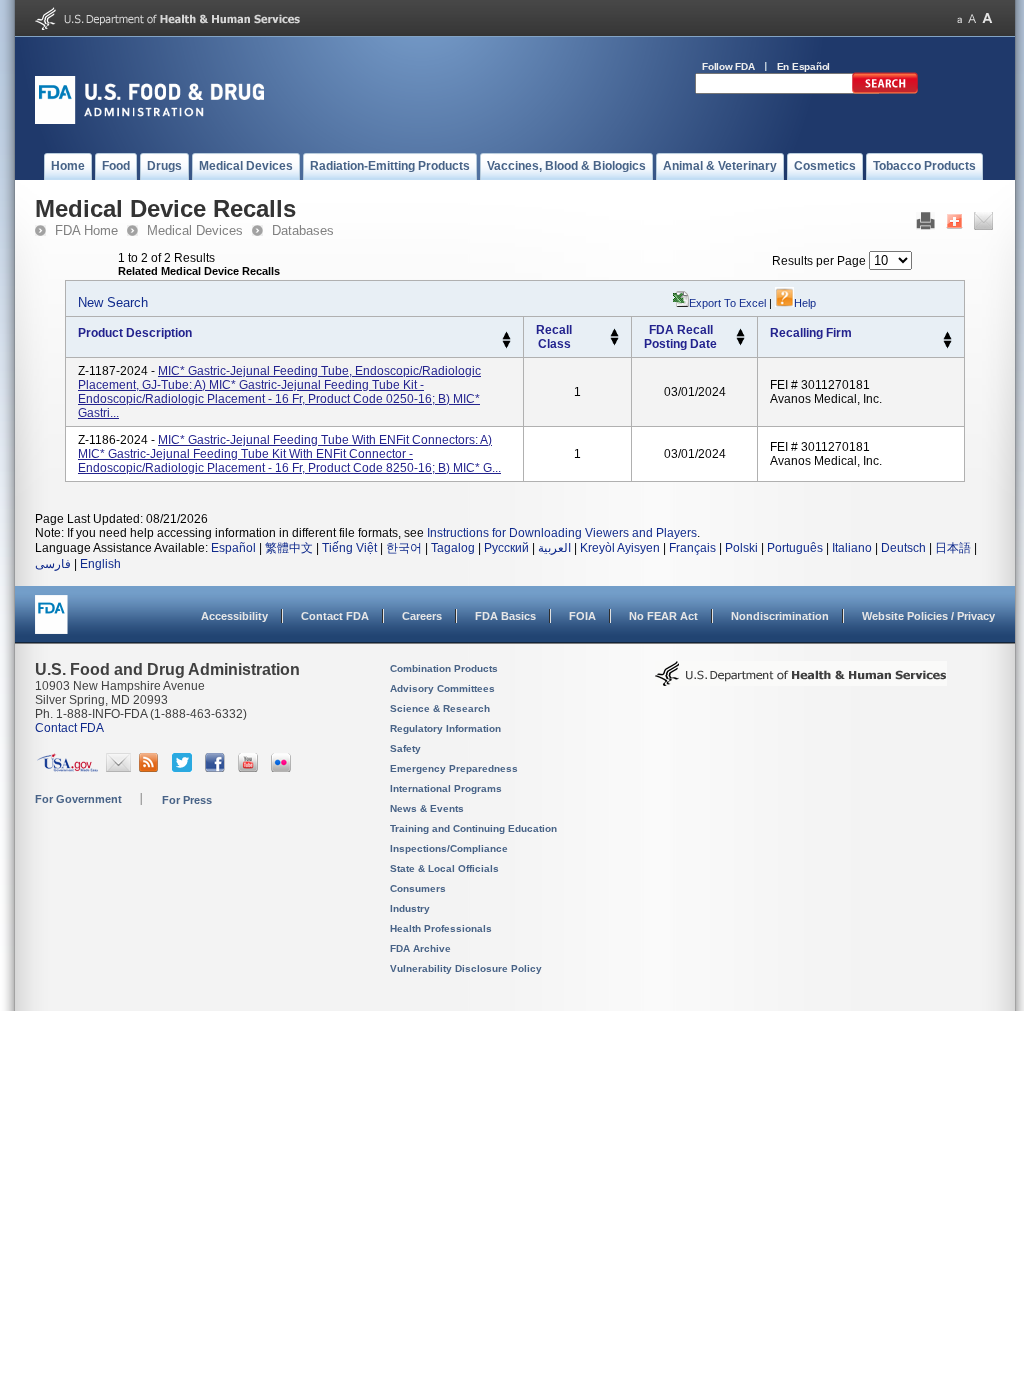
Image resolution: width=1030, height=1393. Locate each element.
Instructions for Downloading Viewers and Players (562, 533)
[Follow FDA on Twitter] (184, 768)
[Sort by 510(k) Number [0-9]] (614, 333)
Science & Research (440, 708)
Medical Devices (195, 230)
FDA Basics (505, 616)
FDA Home (86, 230)
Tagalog (453, 548)
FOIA (582, 616)
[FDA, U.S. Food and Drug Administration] (149, 120)
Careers (422, 616)
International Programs (446, 788)
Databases (303, 230)
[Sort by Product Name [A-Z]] (506, 336)
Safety (405, 748)
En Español (804, 66)
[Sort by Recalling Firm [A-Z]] (947, 336)
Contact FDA (335, 616)
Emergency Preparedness (454, 768)
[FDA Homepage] (51, 623)
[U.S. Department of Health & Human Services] (801, 681)
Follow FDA (728, 66)
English (100, 564)
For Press (187, 800)
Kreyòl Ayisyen (620, 548)
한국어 (404, 548)
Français (692, 548)
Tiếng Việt (349, 548)
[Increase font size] (987, 18)
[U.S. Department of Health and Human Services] (167, 26)
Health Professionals (441, 928)
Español (233, 548)
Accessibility (234, 616)
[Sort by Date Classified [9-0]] (740, 342)
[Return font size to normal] (972, 18)
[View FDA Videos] (250, 768)
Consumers (418, 888)
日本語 (953, 548)
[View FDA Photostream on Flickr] (283, 768)
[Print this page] (925, 226)
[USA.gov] (67, 768)
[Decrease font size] (959, 18)
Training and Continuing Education (473, 828)
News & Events (427, 808)
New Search (113, 302)
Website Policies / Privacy (928, 616)
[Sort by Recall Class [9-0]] (614, 342)
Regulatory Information (445, 728)
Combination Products (444, 668)
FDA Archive (420, 948)
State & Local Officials (444, 868)
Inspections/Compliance (449, 848)
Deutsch (903, 548)
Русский (506, 548)
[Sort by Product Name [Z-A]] (506, 345)
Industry (410, 908)
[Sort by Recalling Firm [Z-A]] (947, 345)
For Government (78, 799)
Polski (741, 548)
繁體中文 (289, 548)
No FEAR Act (663, 616)
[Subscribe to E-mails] (118, 768)
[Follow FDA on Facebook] (217, 768)
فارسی (53, 564)
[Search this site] (885, 90)
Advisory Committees (442, 688)
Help (805, 303)
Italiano (852, 548)
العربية (554, 548)
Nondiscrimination (780, 616)
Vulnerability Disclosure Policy (466, 968)
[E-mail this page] (983, 226)
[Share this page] (954, 226)
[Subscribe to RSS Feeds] (151, 768)
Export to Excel (727, 303)
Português (795, 548)
